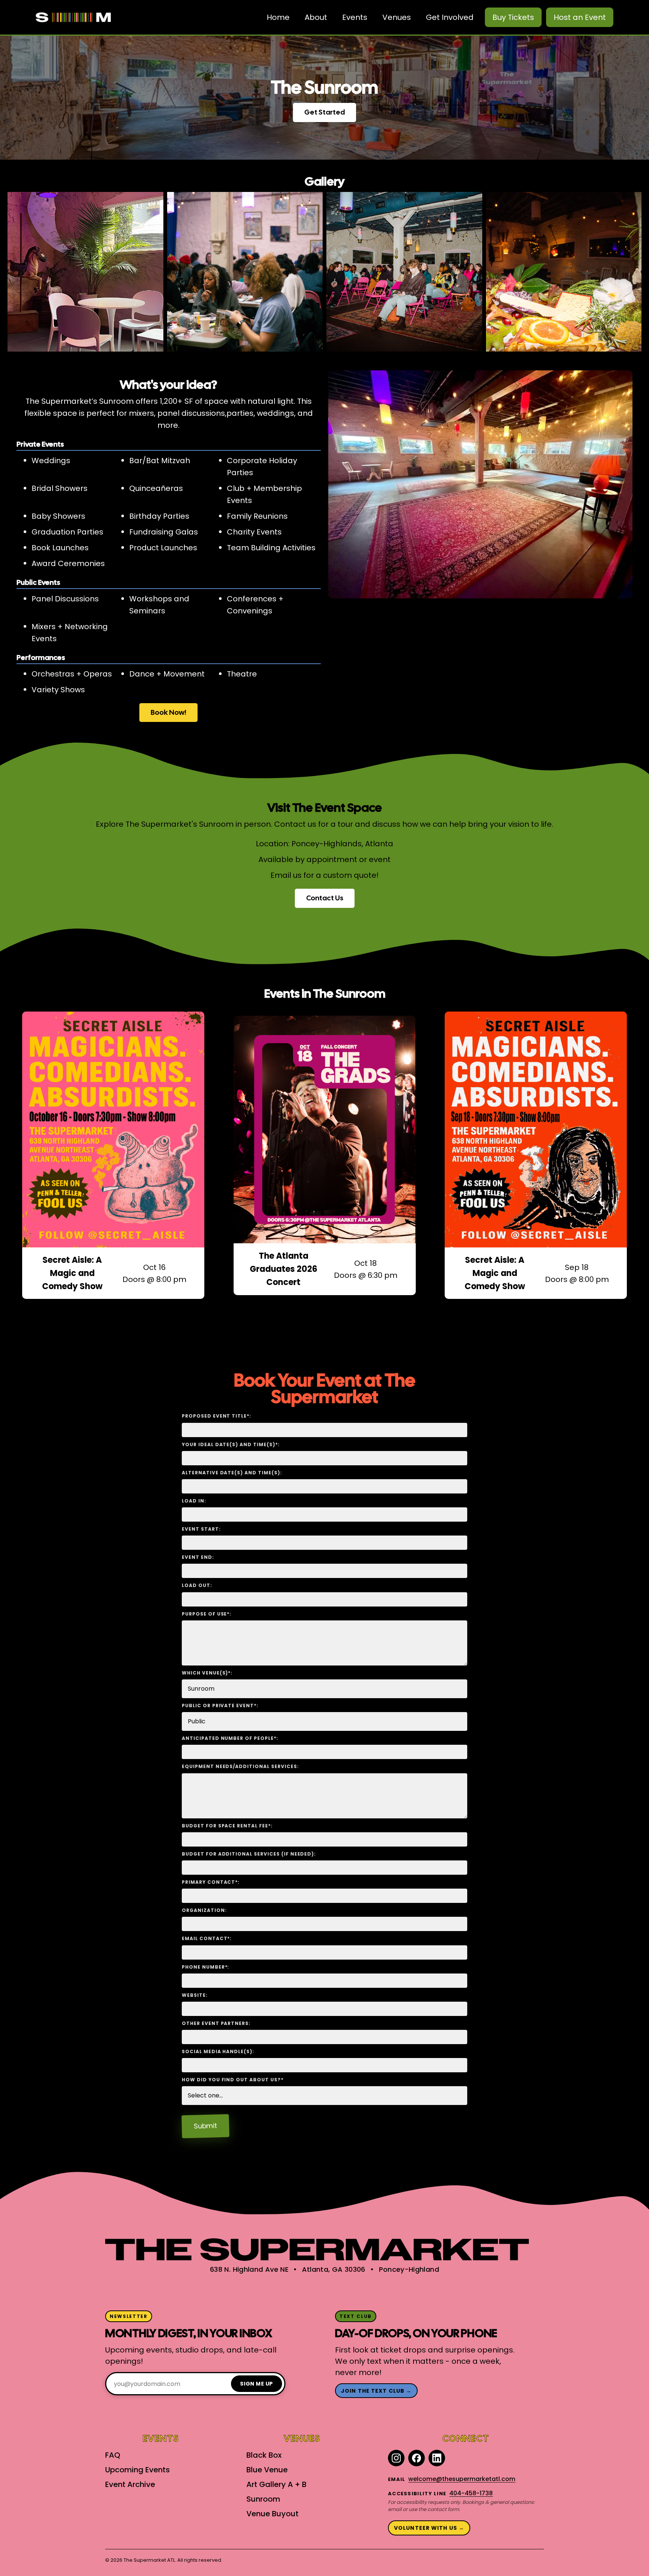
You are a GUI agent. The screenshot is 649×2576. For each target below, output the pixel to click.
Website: (195, 1995)
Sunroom (263, 2499)
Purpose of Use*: (207, 1614)
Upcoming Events (137, 2470)
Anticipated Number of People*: (230, 1738)
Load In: (194, 1501)
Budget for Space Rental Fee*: (227, 1826)
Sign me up (257, 2384)
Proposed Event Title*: (217, 1416)
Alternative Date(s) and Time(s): (232, 1473)
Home (278, 17)
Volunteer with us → (429, 2528)
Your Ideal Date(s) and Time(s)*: (231, 1444)
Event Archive (130, 2484)
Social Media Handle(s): (218, 2051)
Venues (397, 17)
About (316, 17)
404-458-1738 (471, 2493)
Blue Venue (267, 2470)
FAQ (113, 2455)
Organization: (204, 1910)
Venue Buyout (272, 2514)
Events (355, 17)
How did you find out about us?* (233, 2080)
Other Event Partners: (216, 2023)
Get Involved (450, 17)
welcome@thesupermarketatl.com (462, 2479)
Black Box (264, 2455)
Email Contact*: (207, 1938)
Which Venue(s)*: (207, 1673)
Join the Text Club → (376, 2391)
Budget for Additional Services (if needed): (249, 1854)
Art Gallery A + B (276, 2484)
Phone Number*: (205, 1967)
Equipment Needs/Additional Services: (240, 1766)
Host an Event (580, 17)
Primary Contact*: (211, 1882)
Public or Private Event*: (220, 1706)
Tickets (513, 17)
